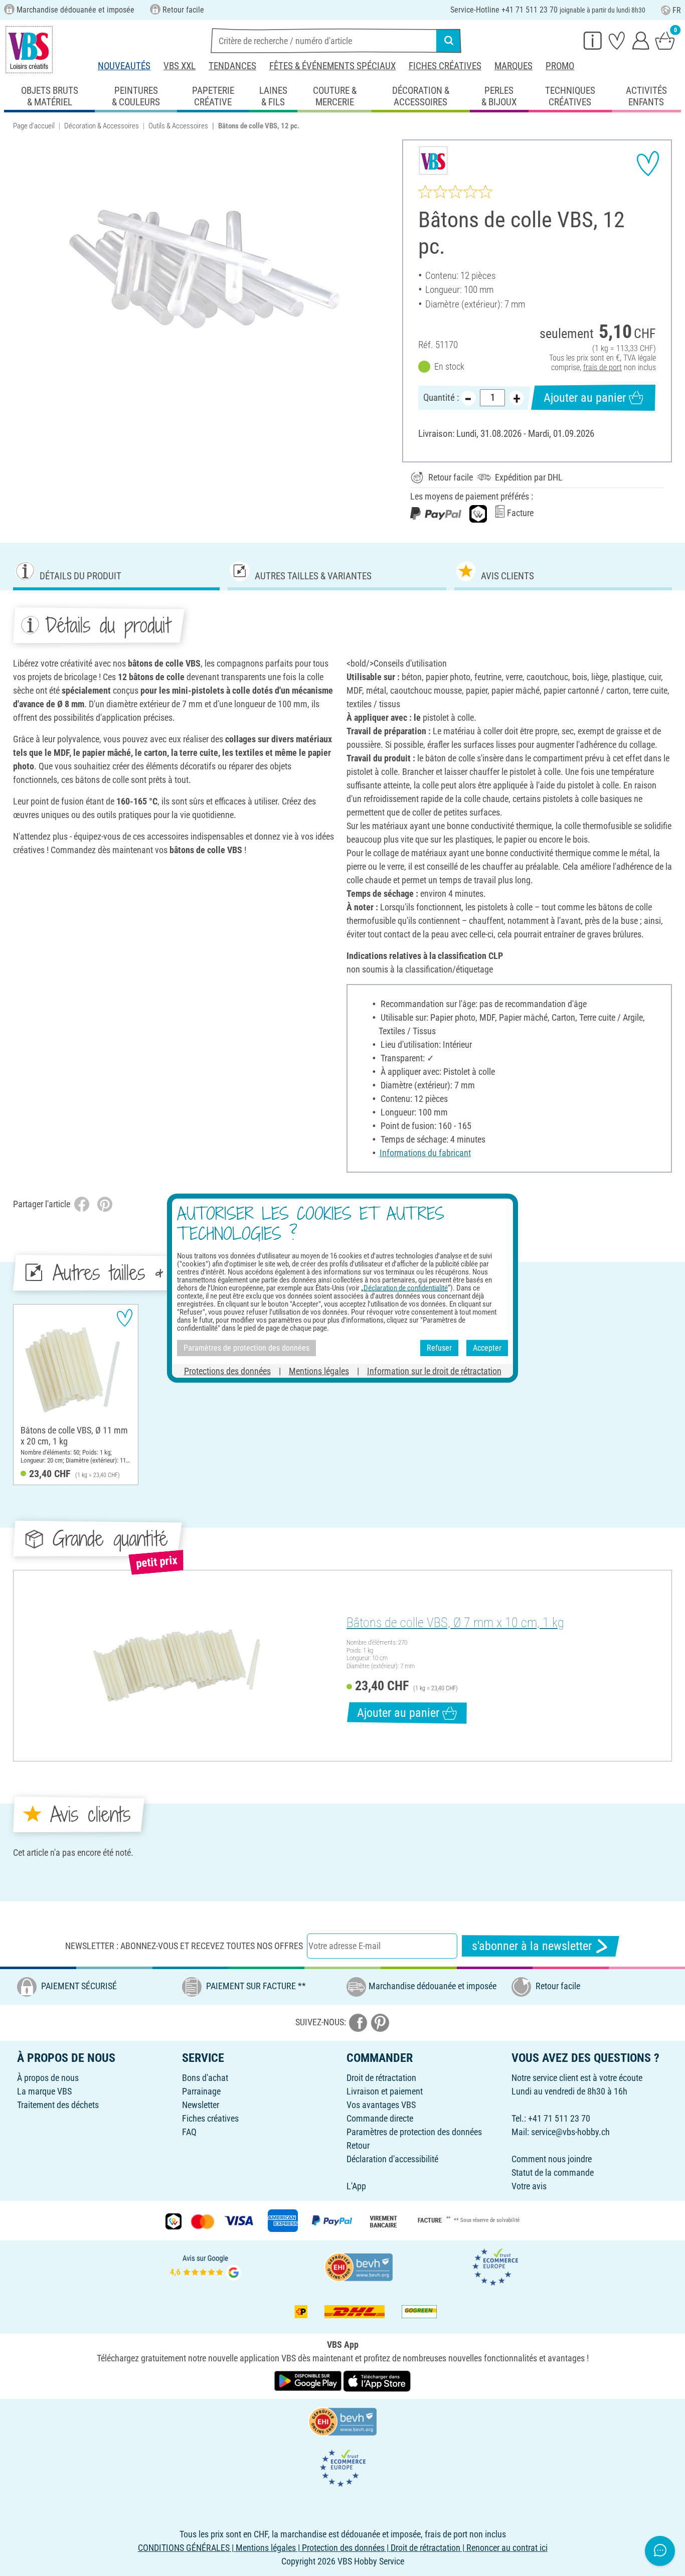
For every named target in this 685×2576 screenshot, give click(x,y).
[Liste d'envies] (617, 40)
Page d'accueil (34, 126)
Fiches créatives (445, 66)
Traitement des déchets (58, 2105)
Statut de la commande (553, 2172)
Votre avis (529, 2186)
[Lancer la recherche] (449, 41)
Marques (513, 66)
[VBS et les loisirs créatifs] (29, 50)
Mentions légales (319, 1371)
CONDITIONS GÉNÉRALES (184, 2548)
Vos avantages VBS (381, 2105)
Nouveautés (124, 66)
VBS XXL (180, 66)
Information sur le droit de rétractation (434, 1371)
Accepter (487, 1348)
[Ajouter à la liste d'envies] (648, 164)
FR (677, 10)
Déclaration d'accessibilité (392, 2159)
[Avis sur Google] (206, 2266)
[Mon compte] (641, 40)
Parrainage (201, 2091)
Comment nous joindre (552, 2159)
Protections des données (227, 1371)
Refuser (439, 1348)
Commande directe (380, 2118)
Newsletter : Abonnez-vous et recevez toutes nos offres (184, 1946)
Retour (358, 2145)
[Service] (593, 40)
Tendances (232, 66)
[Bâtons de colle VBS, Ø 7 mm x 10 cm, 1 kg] (179, 1666)
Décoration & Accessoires (102, 126)
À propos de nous (48, 2078)
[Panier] (665, 40)
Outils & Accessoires (178, 126)
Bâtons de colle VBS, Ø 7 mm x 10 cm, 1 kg (455, 1623)
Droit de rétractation (381, 2078)
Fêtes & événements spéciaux (332, 66)
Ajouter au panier (585, 398)
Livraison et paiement (385, 2091)
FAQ (189, 2132)
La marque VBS (44, 2091)
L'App (356, 2186)
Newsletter (201, 2105)
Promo (560, 66)
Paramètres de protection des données (414, 2132)
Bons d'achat (205, 2078)
